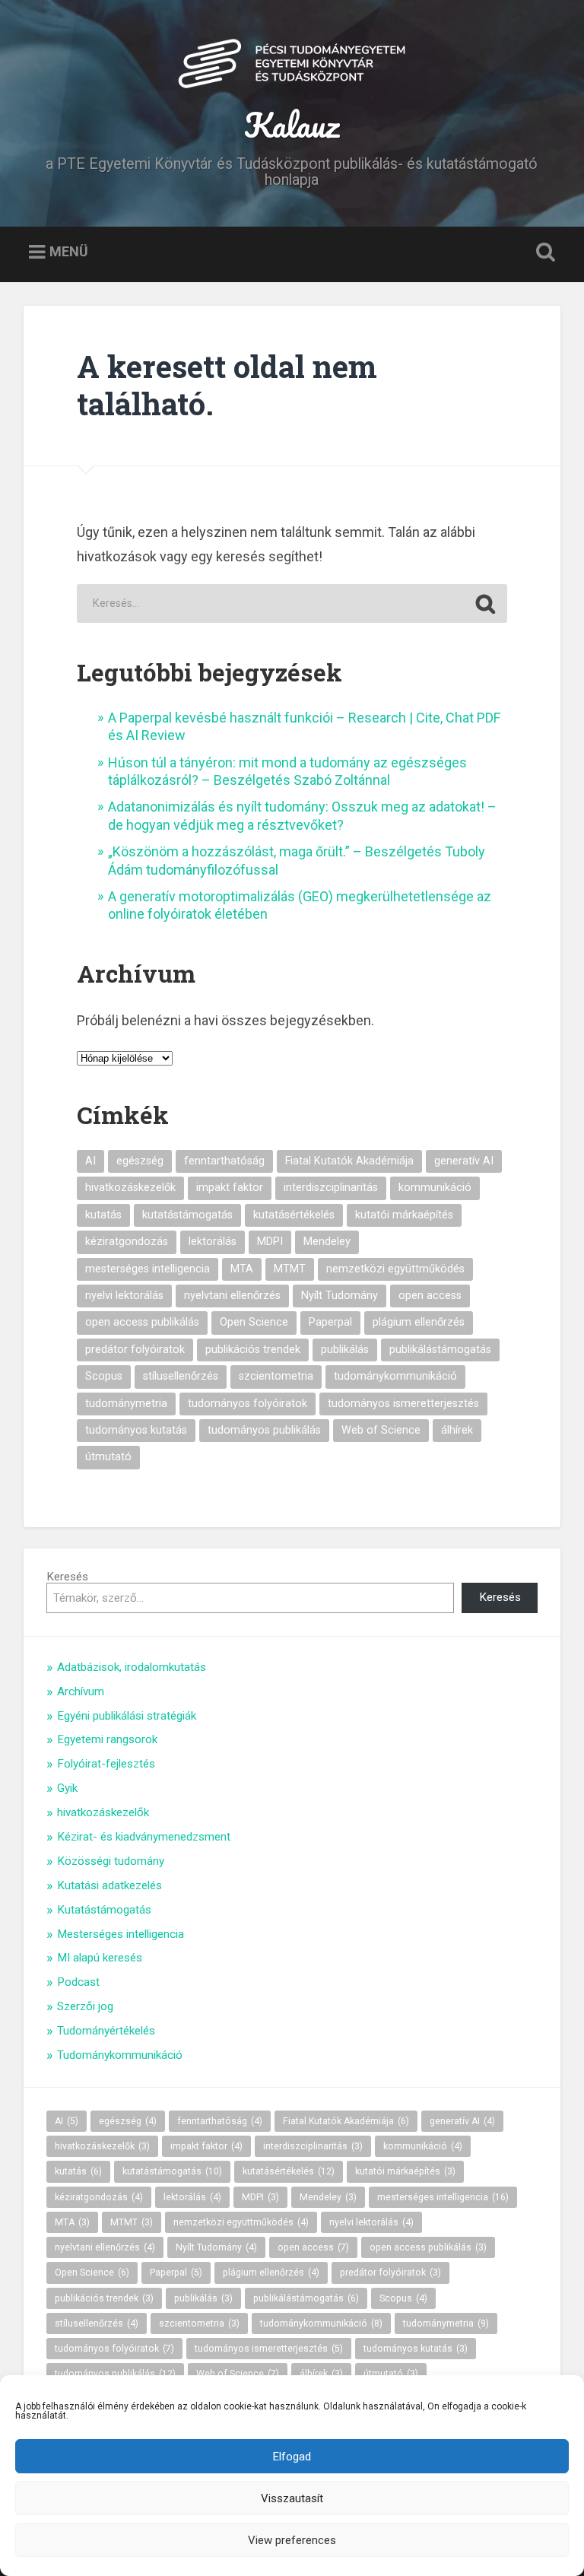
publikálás (345, 1350)
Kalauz (292, 124)
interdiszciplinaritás (331, 1188)
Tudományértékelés (106, 2031)
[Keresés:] (292, 604)
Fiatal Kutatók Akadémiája (349, 1161)
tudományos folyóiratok (248, 1404)
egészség (140, 1161)
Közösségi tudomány (111, 1861)
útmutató (108, 1457)
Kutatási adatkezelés (109, 1885)
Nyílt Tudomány (340, 1296)
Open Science (254, 1322)
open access (430, 1296)
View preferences (292, 2540)
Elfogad (292, 2457)
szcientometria (276, 1376)
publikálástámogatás (440, 1350)
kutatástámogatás (187, 1215)
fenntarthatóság (224, 1161)
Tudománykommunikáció (120, 2055)
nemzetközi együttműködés (395, 1269)
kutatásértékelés (294, 1215)
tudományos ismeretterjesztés (403, 1404)
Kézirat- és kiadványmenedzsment (144, 1837)
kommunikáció (435, 1188)
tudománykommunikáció (395, 1376)
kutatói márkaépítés (404, 1215)
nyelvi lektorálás (124, 1296)
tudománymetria (126, 1404)
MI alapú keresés (100, 1958)
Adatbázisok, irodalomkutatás (132, 1667)
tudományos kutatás (136, 1430)
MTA (242, 1269)
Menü (69, 251)
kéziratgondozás (127, 1242)
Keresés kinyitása (543, 253)
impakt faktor (230, 1188)
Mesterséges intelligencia (121, 1934)
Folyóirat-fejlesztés (106, 1764)
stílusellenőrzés (181, 1376)
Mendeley (327, 1242)
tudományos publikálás (264, 1430)
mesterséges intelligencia (148, 1269)
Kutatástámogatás (104, 1910)
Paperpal (330, 1322)
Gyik (67, 1788)
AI (90, 1161)
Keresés (67, 1577)
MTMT (290, 1269)
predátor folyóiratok (135, 1350)
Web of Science (381, 1430)
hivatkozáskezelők (130, 1188)
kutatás (103, 1215)
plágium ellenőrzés (419, 1322)
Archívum (81, 1691)
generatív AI (464, 1161)
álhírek (457, 1430)
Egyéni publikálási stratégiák (127, 1716)
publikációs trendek (253, 1350)
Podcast (78, 1982)
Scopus (104, 1376)
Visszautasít (292, 2498)
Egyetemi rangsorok (107, 1739)
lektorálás (213, 1242)
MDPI (270, 1242)
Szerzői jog (85, 2006)
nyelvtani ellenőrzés (232, 1296)
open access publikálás (142, 1322)
